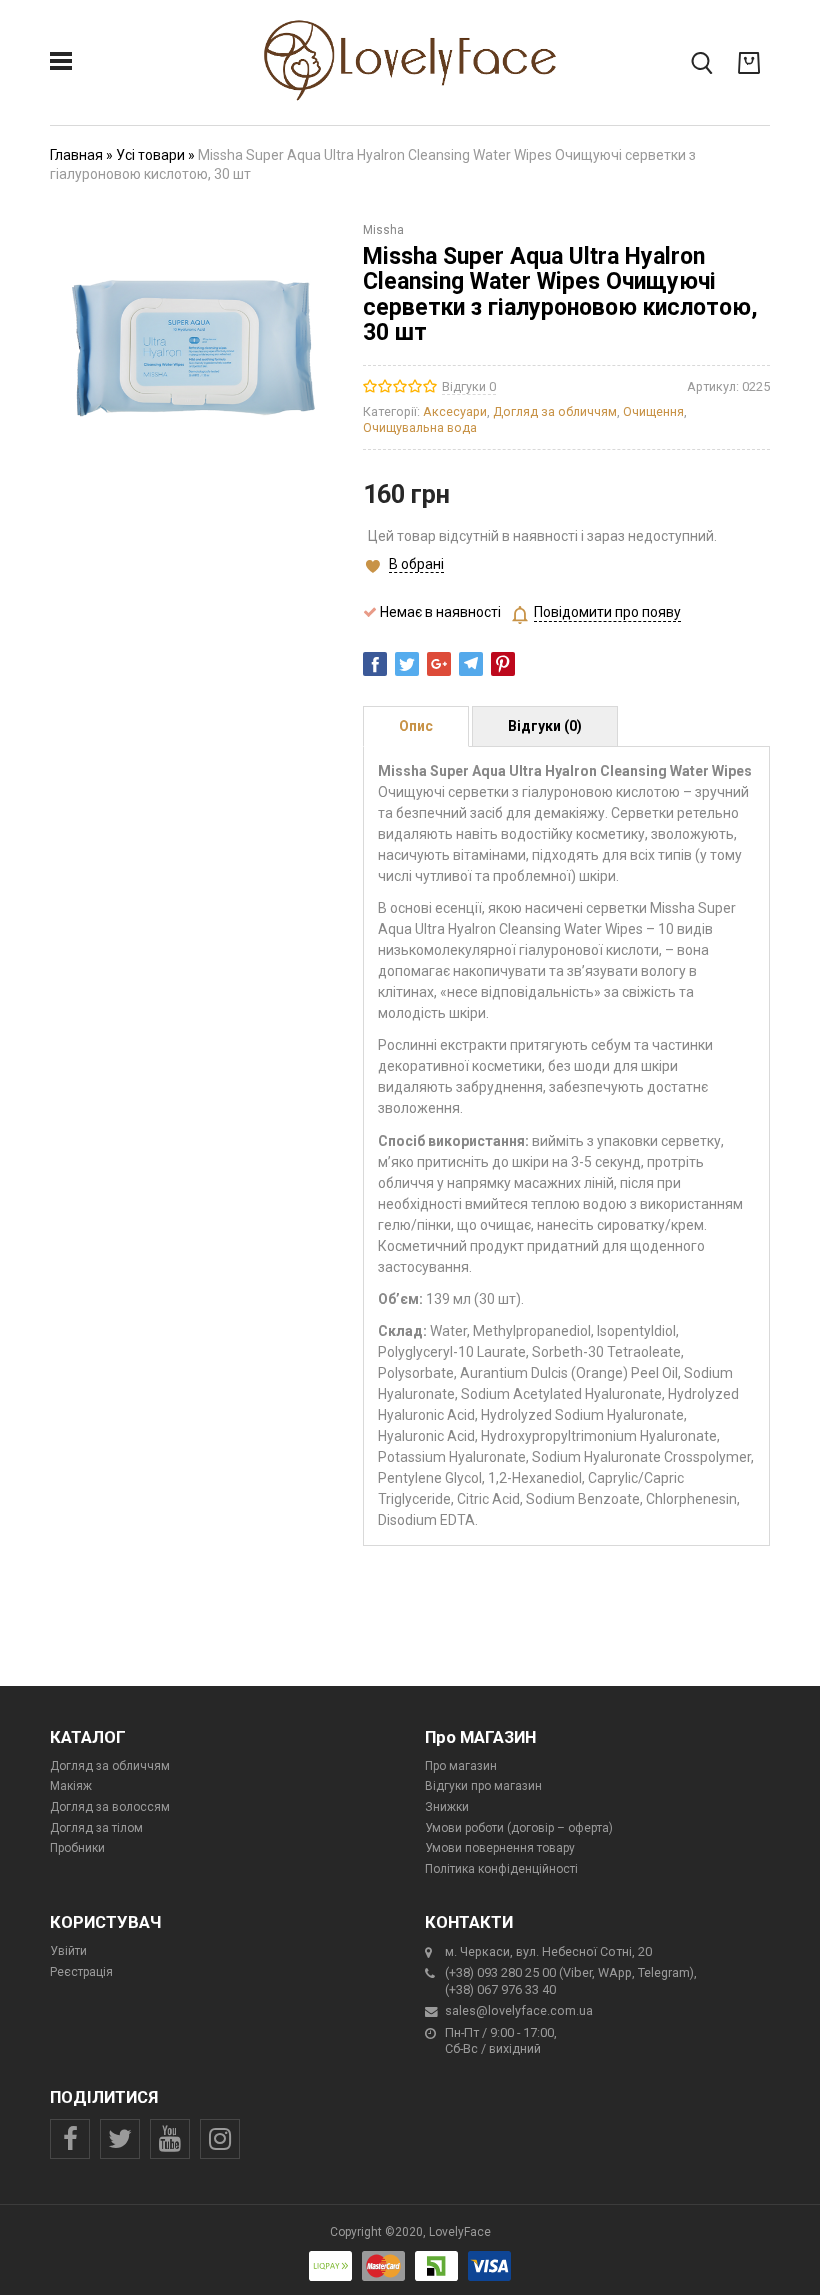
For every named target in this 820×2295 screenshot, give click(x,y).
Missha (383, 230)
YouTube (170, 2139)
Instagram (220, 2139)
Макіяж (71, 1786)
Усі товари (150, 155)
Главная (76, 155)
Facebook (70, 2139)
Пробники (77, 1848)
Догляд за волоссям (110, 1807)
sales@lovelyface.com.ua (519, 2010)
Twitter (120, 2139)
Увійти (68, 1951)
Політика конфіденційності (501, 1869)
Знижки (447, 1807)
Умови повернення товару (500, 1848)
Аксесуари (455, 411)
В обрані (416, 564)
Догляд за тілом (96, 1828)
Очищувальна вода (420, 427)
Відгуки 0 (469, 386)
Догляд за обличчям (555, 411)
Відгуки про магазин (483, 1786)
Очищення (653, 411)
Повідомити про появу (607, 612)
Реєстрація (81, 1972)
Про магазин (461, 1766)
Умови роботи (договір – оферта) (519, 1828)
